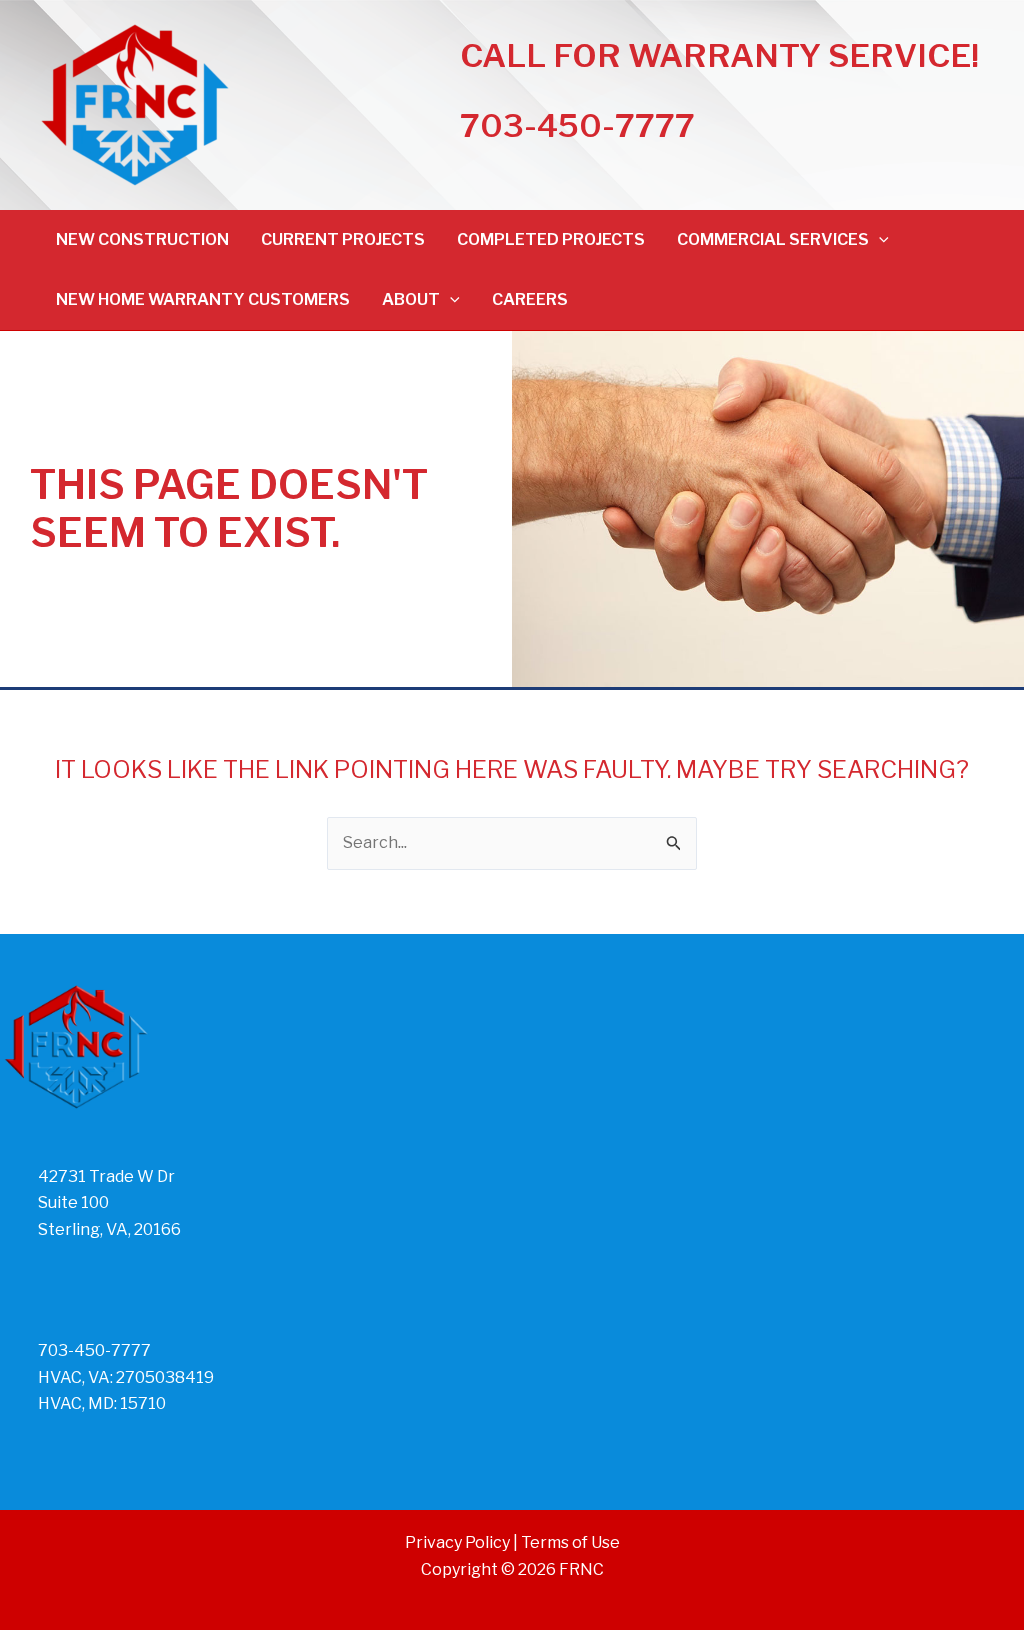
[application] (879, 240)
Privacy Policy (457, 1542)
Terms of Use (570, 1542)
